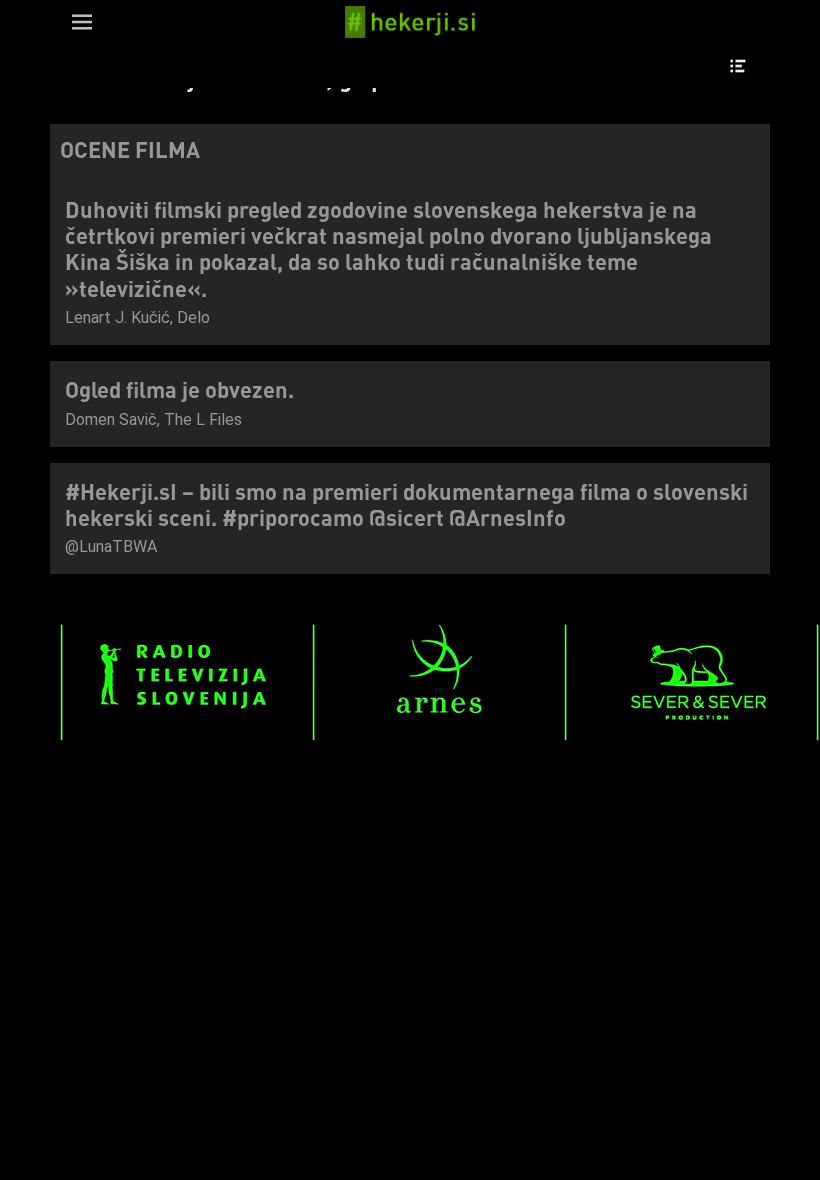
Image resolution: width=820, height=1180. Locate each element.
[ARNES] (439, 739)
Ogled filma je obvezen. (179, 389)
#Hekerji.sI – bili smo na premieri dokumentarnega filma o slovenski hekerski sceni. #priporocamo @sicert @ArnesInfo (406, 504)
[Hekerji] (410, 22)
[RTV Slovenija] (187, 739)
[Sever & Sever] (691, 739)
